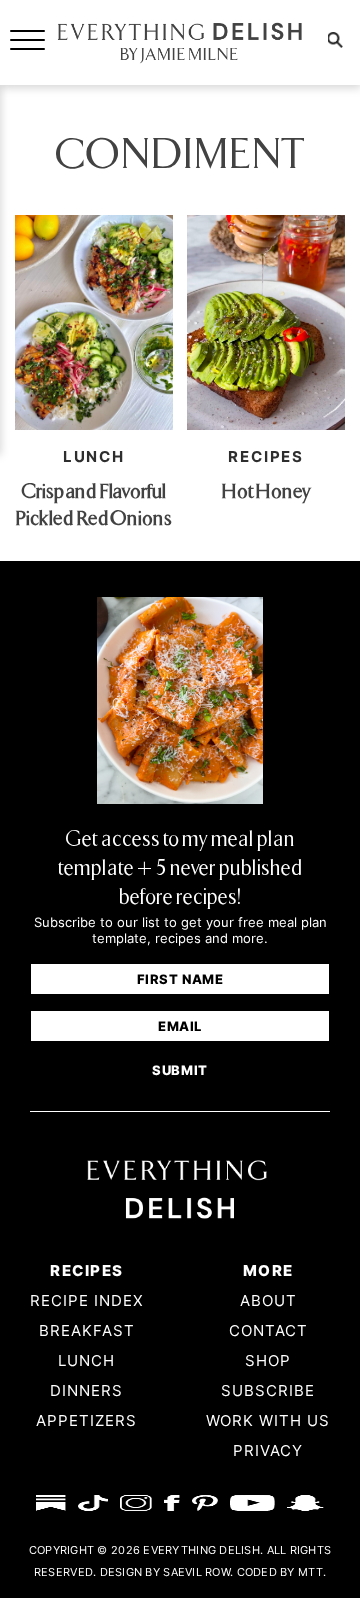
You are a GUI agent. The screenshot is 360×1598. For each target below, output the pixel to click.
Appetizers (86, 1420)
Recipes (86, 1270)
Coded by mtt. (282, 1572)
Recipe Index (87, 1300)
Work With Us (268, 1420)
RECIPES (266, 456)
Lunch (94, 456)
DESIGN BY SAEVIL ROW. (167, 1572)
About (268, 1300)
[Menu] (27, 38)
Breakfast (87, 1330)
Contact (268, 1330)
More (268, 1270)
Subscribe (268, 1390)
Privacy (268, 1450)
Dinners (86, 1390)
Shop (268, 1360)
